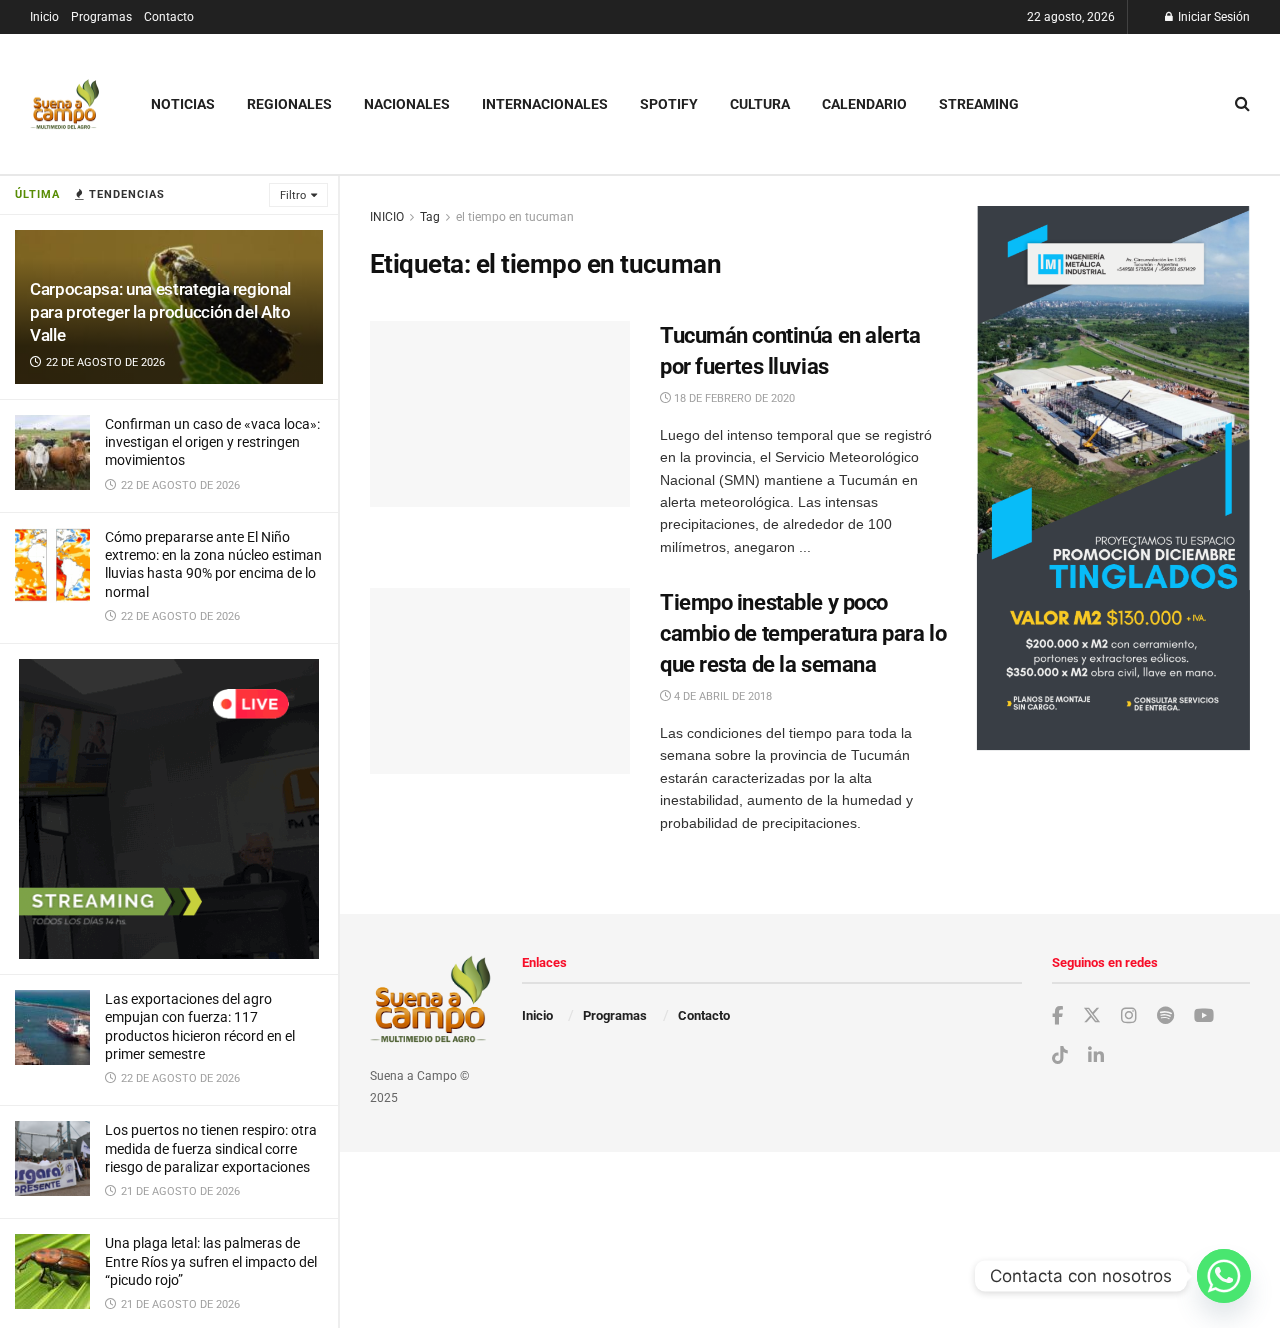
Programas (101, 17)
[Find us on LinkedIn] (1096, 1056)
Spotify (669, 104)
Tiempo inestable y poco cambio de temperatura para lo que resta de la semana (803, 633)
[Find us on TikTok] (1060, 1056)
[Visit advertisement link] (169, 809)
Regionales (289, 104)
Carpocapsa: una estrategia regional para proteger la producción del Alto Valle (160, 312)
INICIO (387, 217)
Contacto (169, 17)
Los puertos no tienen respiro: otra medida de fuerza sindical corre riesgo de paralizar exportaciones (211, 1148)
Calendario (864, 104)
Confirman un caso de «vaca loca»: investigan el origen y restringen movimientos (212, 442)
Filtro (293, 195)
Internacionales (545, 104)
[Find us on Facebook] (1057, 1016)
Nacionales (407, 104)
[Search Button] (1242, 104)
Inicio (44, 17)
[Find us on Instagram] (1129, 1016)
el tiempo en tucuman (515, 217)
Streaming (979, 104)
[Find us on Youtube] (1204, 1016)
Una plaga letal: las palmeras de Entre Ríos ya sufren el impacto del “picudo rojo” (211, 1261)
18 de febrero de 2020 (733, 398)
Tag (430, 217)
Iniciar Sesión (1212, 17)
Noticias (183, 104)
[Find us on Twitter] (1092, 1016)
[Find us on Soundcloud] (1165, 1016)
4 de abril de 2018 (721, 696)
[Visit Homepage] (65, 104)
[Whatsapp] (1224, 1276)
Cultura (760, 104)
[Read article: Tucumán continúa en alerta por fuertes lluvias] (500, 414)
